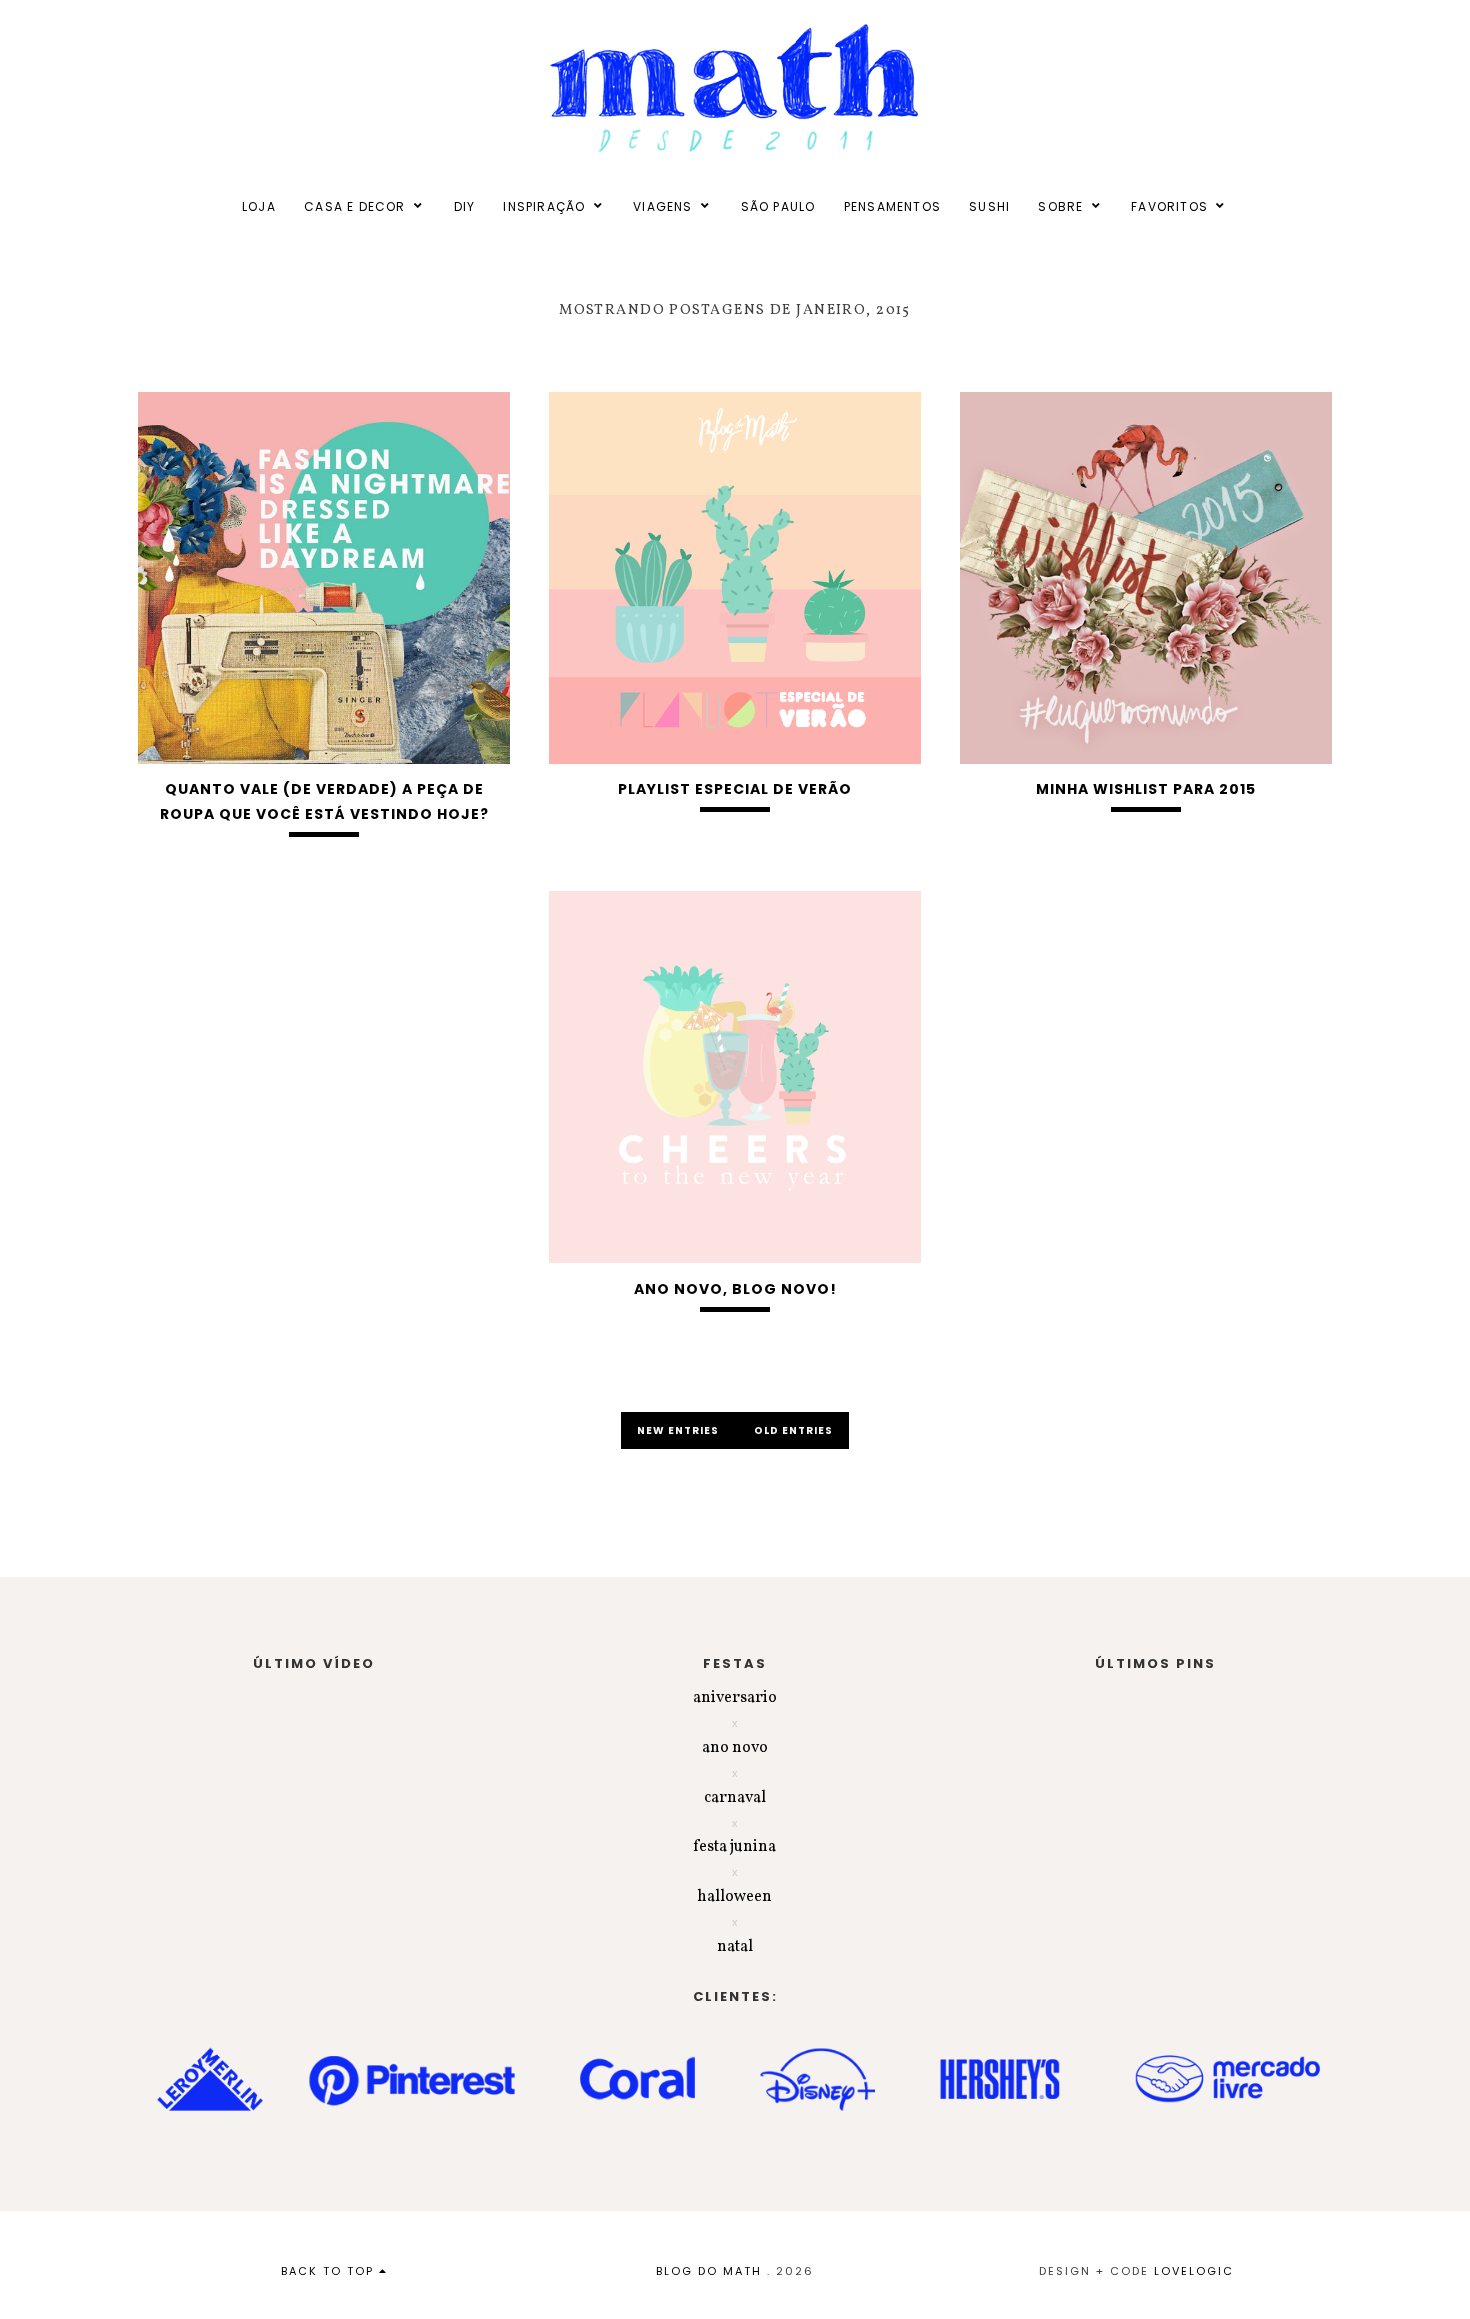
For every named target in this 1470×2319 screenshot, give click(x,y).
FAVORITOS (1169, 206)
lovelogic (1194, 2271)
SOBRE (1060, 206)
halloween (734, 1897)
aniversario (735, 1698)
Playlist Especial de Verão (735, 789)
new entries (679, 1430)
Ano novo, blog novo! (735, 1289)
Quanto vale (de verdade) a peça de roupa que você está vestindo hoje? (324, 801)
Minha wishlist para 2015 (1146, 789)
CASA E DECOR (354, 206)
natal (735, 1947)
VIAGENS (662, 206)
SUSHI (989, 206)
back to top (330, 2271)
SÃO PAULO (778, 206)
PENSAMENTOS (892, 206)
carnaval (735, 1798)
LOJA (259, 206)
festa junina (734, 1847)
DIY (465, 206)
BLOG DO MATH (709, 2271)
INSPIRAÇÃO (544, 206)
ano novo (735, 1748)
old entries (793, 1430)
